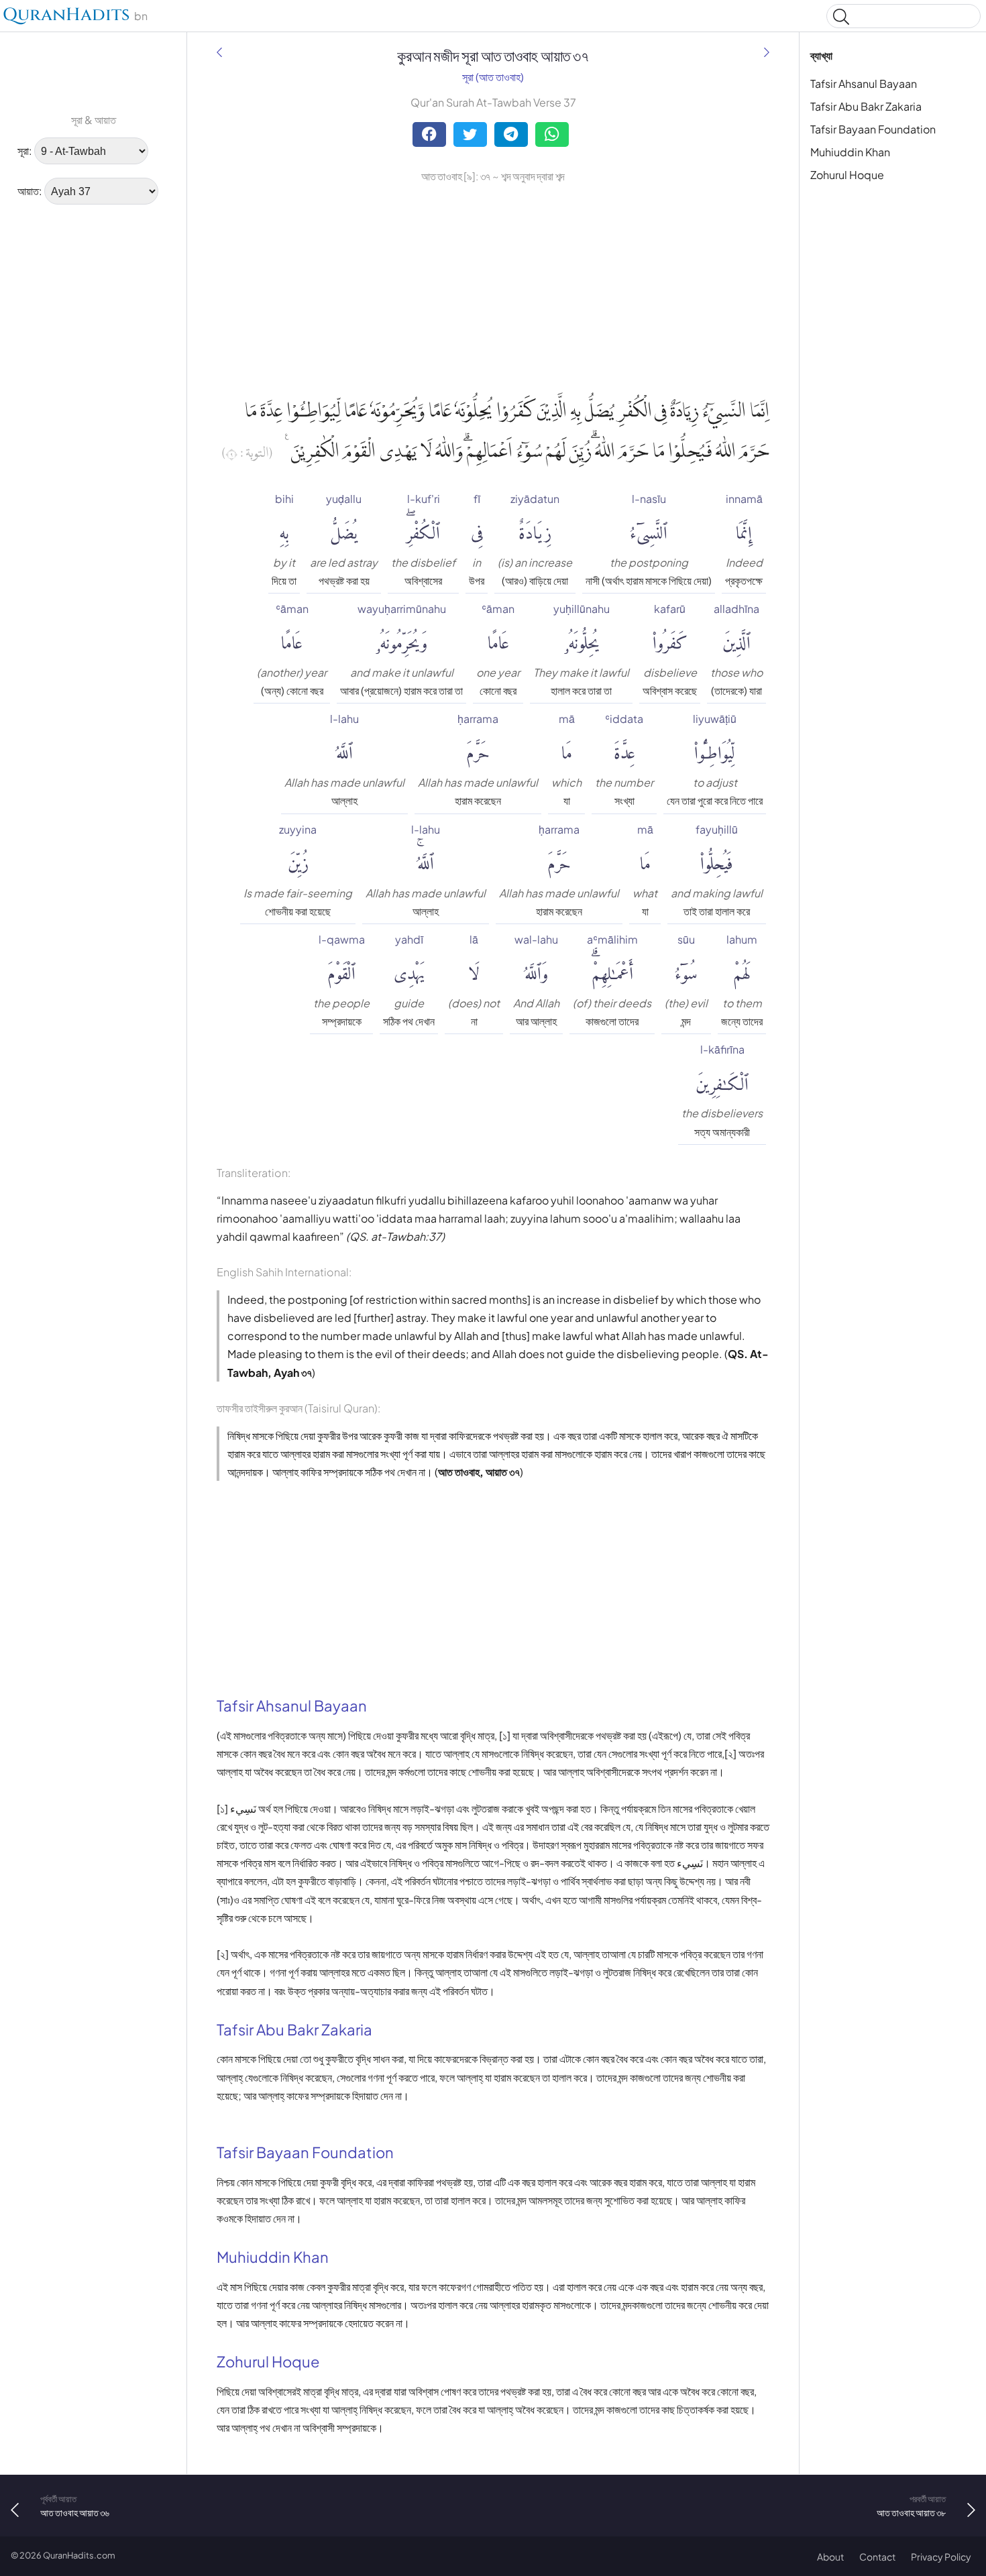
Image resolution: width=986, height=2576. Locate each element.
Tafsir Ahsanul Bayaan (864, 83)
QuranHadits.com (79, 2555)
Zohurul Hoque (847, 175)
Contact (877, 2557)
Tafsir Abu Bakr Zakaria (866, 106)
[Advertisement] (54, 419)
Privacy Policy (941, 2557)
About (830, 2557)
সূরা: (25, 151)
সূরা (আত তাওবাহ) (493, 77)
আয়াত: (30, 191)
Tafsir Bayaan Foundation (873, 129)
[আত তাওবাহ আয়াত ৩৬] (219, 52)
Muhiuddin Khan (850, 152)
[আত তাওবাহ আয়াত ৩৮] (767, 52)
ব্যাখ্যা (821, 55)
